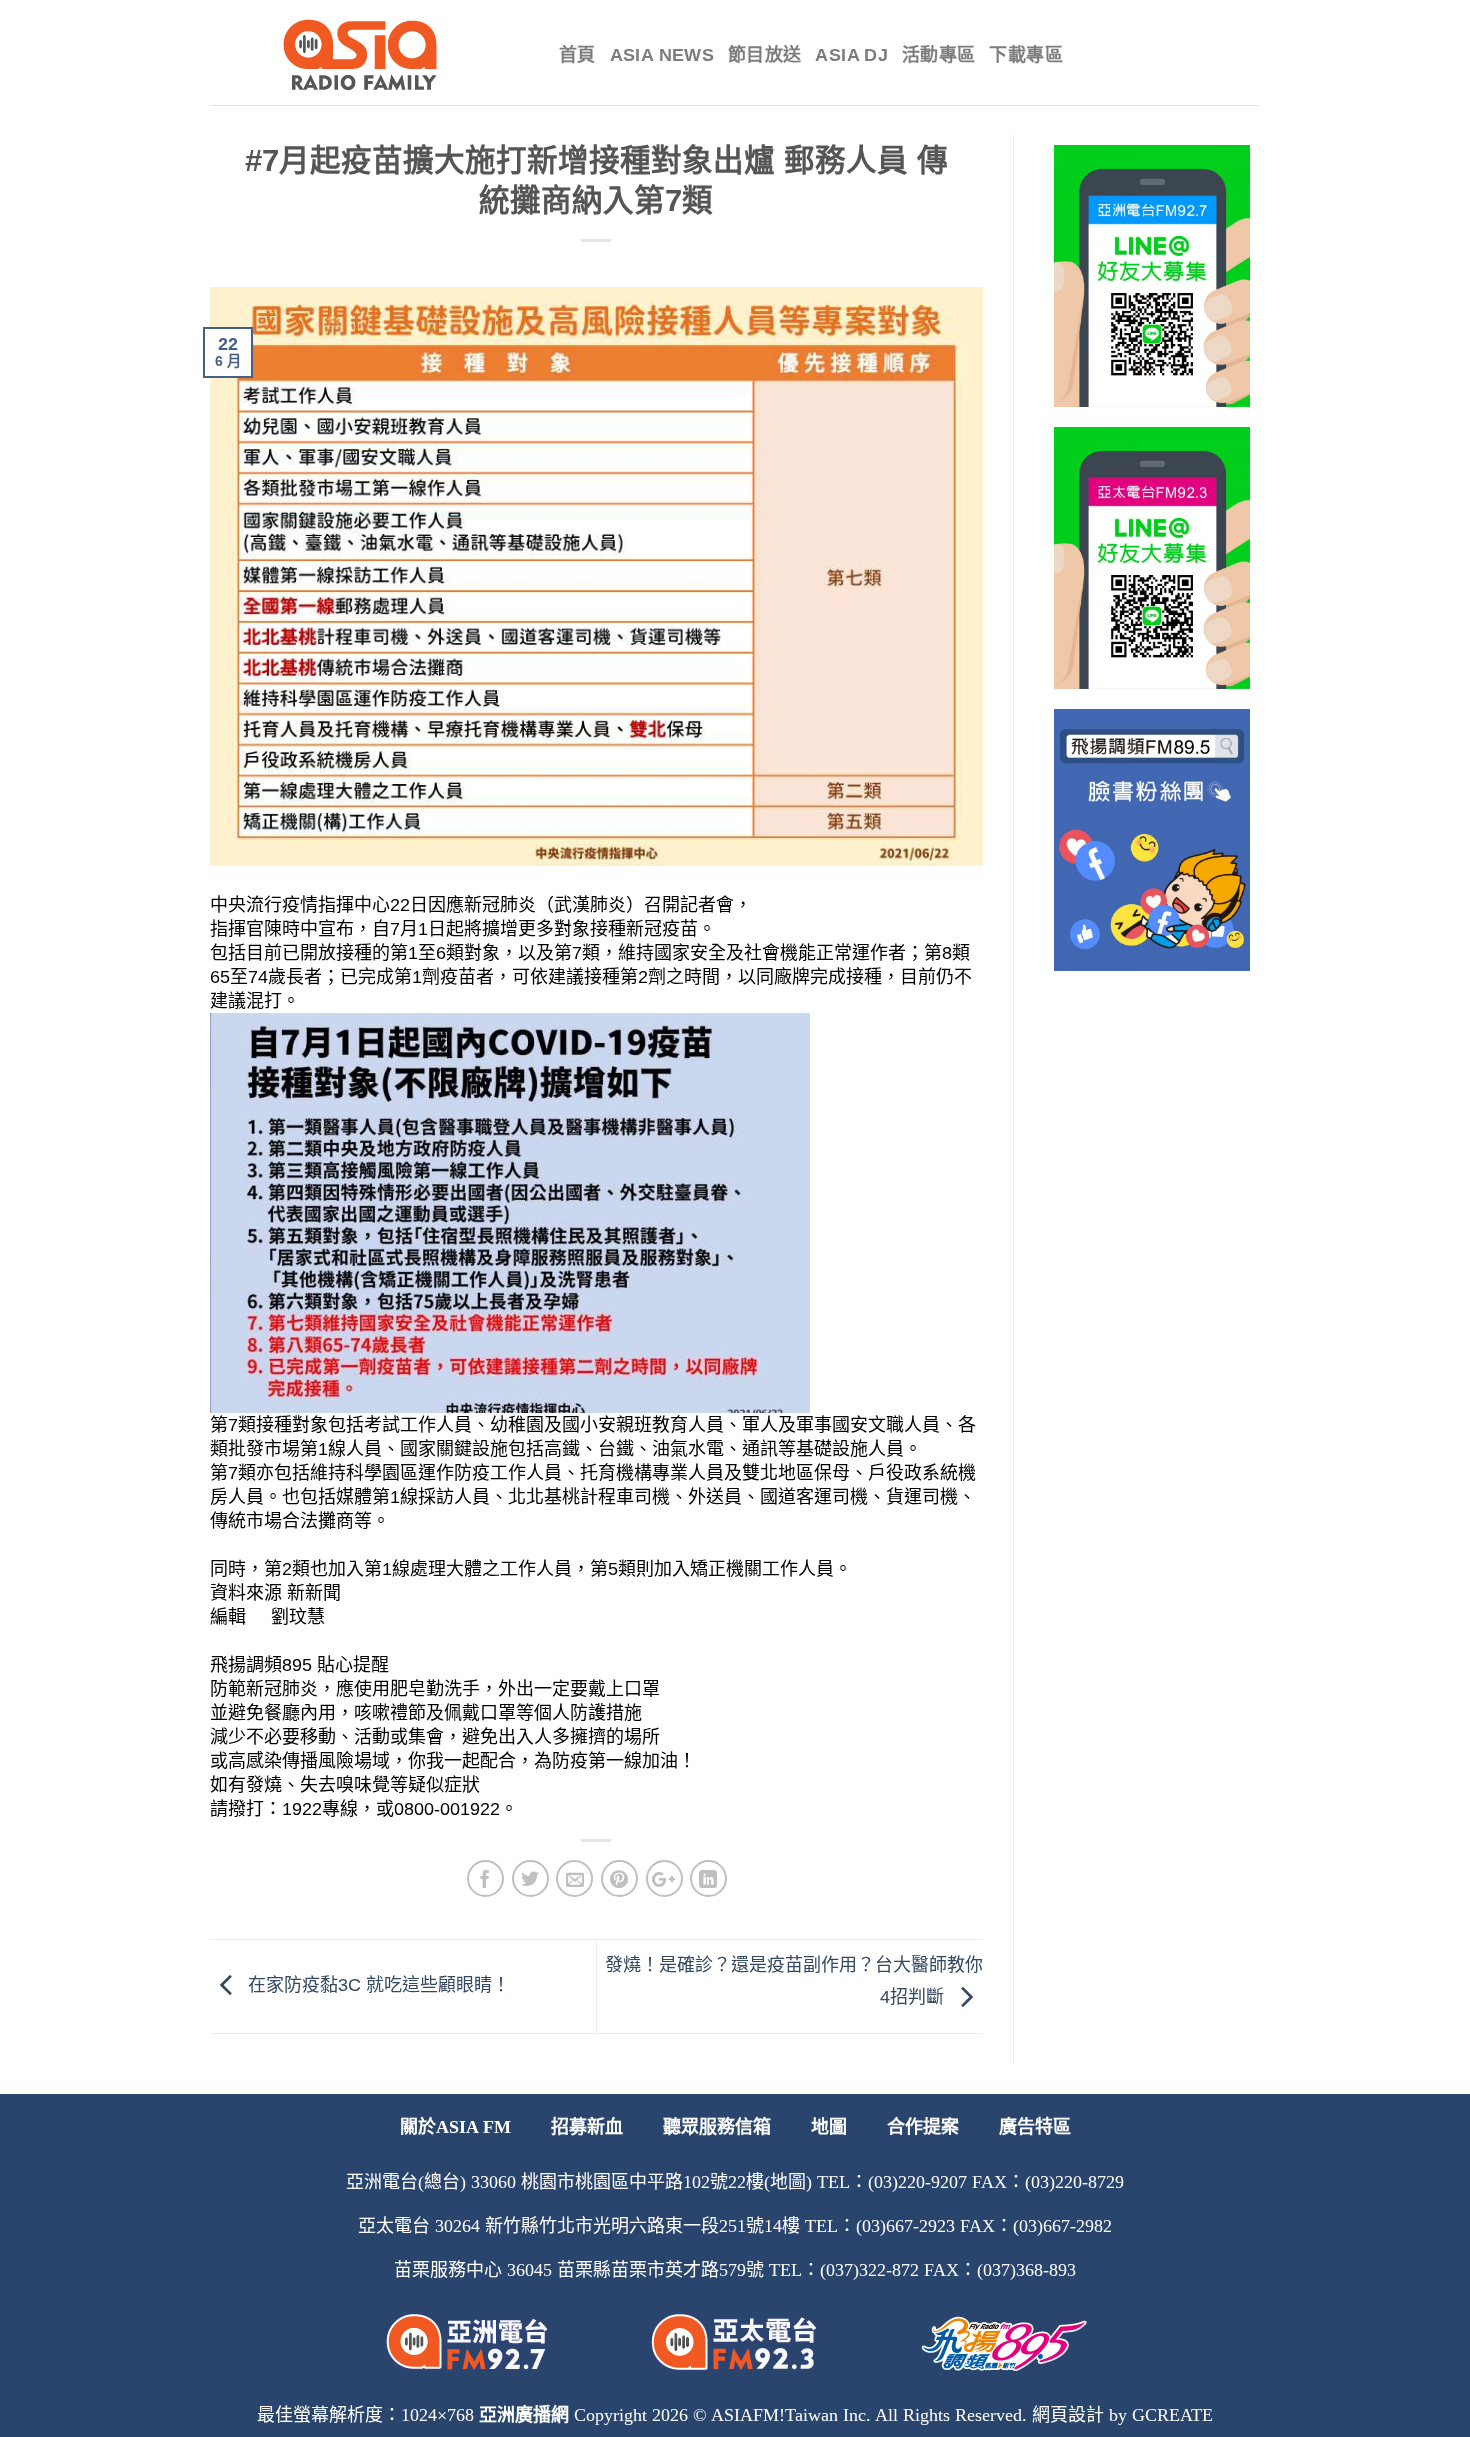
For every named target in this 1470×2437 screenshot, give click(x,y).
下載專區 (1025, 55)
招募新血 (587, 2127)
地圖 (829, 2127)
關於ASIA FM (455, 2127)
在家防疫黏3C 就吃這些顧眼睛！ (376, 1985)
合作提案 (923, 2127)
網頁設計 (1068, 2415)
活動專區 (938, 55)
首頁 (577, 55)
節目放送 (764, 55)
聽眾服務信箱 (717, 2127)
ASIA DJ (851, 55)
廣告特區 (1035, 2127)
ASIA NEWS (662, 55)
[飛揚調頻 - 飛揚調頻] (369, 55)
